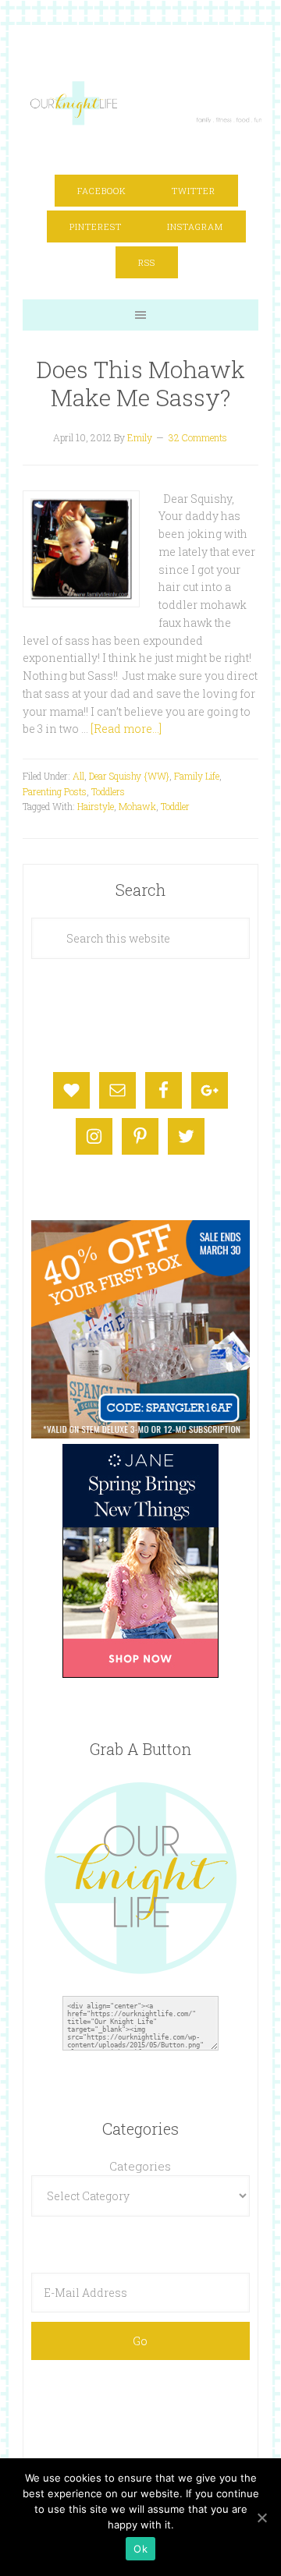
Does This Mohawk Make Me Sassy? (140, 383)
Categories (140, 2166)
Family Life (197, 776)
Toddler (175, 806)
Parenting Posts (55, 791)
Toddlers (108, 791)
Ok (140, 2549)
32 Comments (198, 437)
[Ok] (261, 2518)
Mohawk (137, 806)
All (78, 776)
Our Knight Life (147, 103)
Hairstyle (96, 806)
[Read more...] (126, 729)
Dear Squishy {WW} (129, 776)
